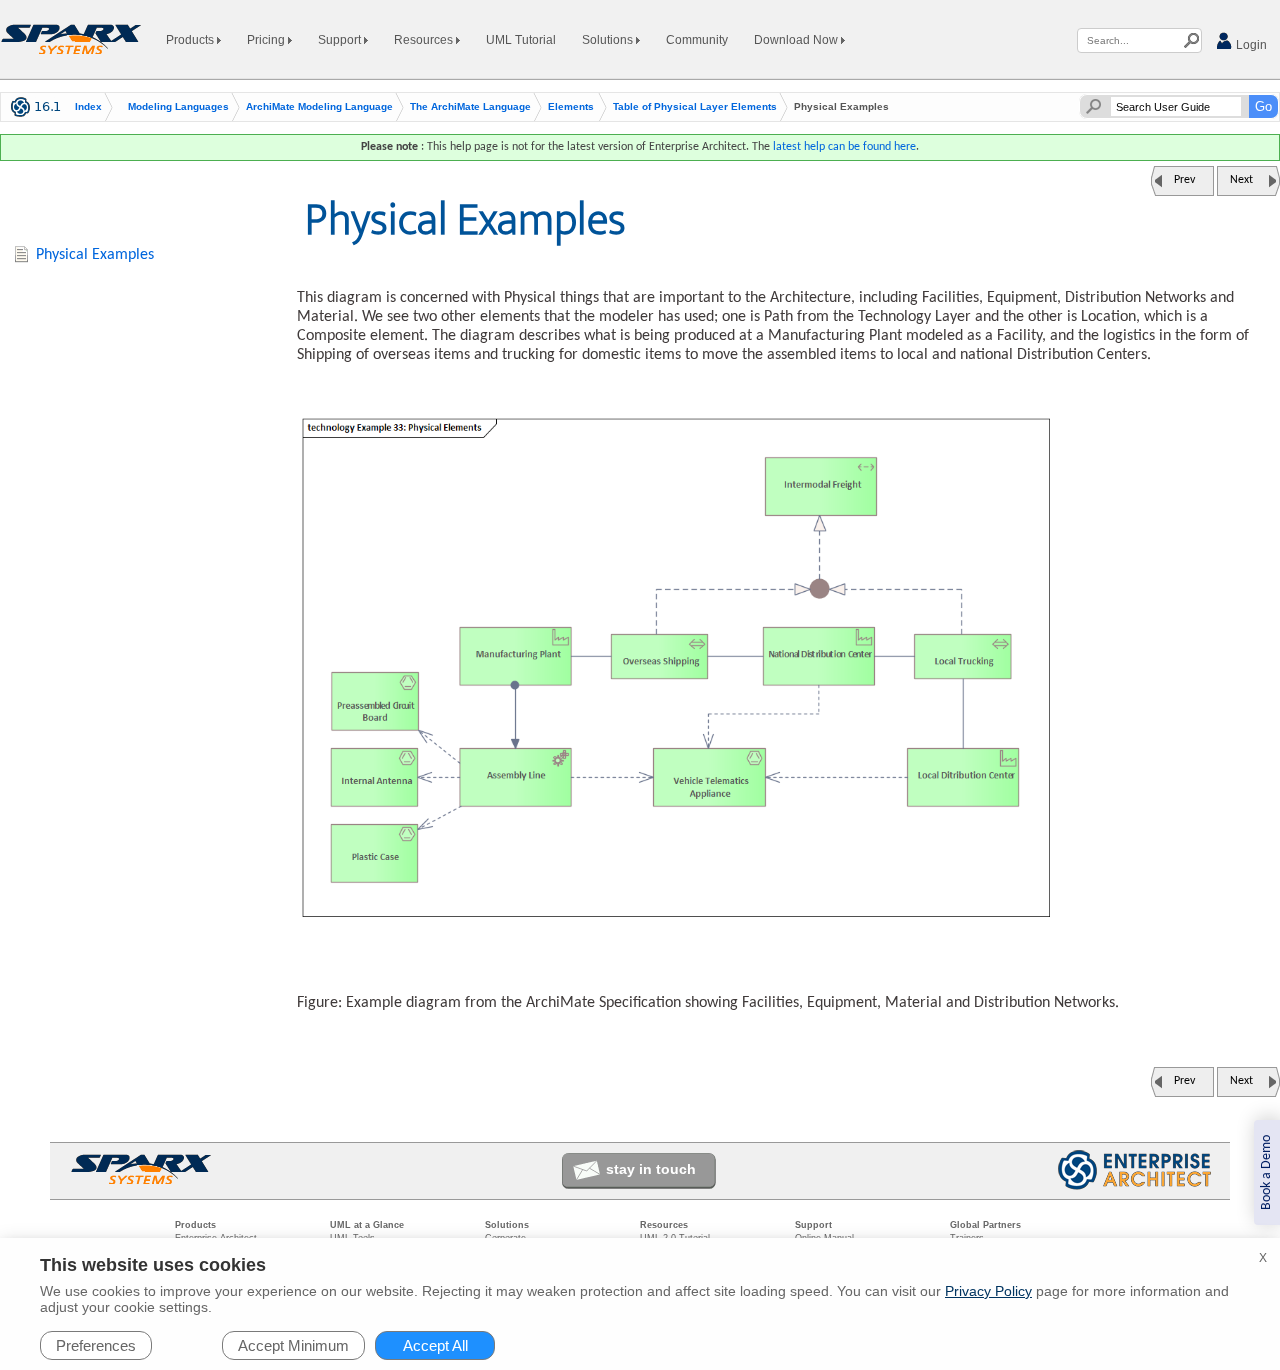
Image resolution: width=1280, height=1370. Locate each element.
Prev (1184, 180)
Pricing (267, 40)
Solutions (609, 40)
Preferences (96, 1345)
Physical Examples (95, 255)
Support (341, 40)
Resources (425, 40)
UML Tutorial (521, 40)
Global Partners (985, 1225)
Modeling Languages (178, 107)
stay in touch (651, 1169)
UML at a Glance (367, 1225)
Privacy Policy (988, 1291)
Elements (571, 107)
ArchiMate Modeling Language (319, 107)
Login (1250, 45)
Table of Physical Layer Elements (695, 107)
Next (1241, 180)
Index (88, 107)
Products (191, 40)
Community (697, 40)
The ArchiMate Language (470, 107)
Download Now (797, 40)
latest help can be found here (844, 147)
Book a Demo (1266, 1172)
